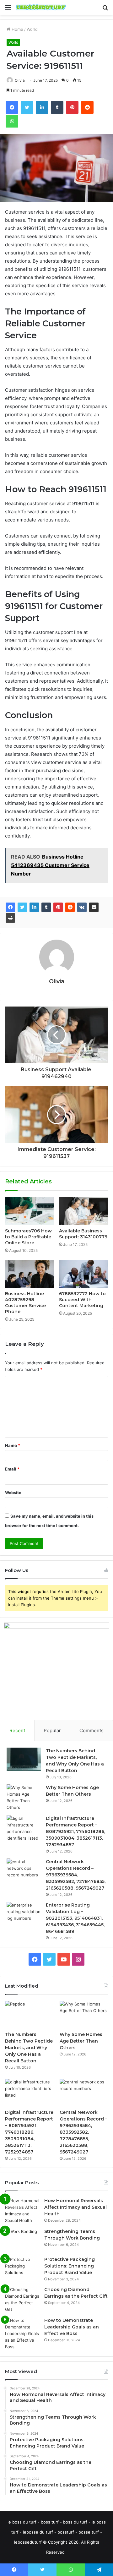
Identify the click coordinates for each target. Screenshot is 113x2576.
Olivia (20, 80)
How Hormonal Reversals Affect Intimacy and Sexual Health (75, 2207)
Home (17, 29)
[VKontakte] (82, 907)
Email (12, 1469)
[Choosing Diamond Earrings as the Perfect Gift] (22, 2300)
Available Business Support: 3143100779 (83, 1234)
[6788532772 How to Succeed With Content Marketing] (83, 1274)
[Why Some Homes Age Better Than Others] (24, 1798)
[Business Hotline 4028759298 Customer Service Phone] (30, 1274)
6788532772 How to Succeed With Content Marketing (82, 1300)
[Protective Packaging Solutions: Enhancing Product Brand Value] (22, 2268)
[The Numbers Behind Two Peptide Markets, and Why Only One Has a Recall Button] (24, 1759)
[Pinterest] (58, 907)
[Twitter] (22, 907)
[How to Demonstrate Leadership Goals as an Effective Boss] (22, 2334)
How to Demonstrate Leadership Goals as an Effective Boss (72, 2327)
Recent (17, 1730)
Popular (52, 1730)
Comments (91, 1730)
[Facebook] (10, 907)
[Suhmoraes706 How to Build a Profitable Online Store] (30, 1211)
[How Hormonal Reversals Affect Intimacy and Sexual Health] (22, 2211)
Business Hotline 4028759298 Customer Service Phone (25, 1303)
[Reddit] (70, 907)
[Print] (10, 918)
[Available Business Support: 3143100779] (83, 1211)
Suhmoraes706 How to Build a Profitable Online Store (28, 1237)
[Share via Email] (94, 907)
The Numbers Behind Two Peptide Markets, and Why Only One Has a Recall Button (29, 2048)
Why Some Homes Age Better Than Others (81, 2041)
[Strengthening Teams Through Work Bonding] (22, 2240)
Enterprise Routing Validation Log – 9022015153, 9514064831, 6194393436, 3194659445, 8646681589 (75, 1918)
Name (13, 1445)
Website (13, 1493)
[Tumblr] (46, 907)
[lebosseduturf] (41, 7)
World (32, 29)
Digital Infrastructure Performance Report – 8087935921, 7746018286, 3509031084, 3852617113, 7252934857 (75, 1831)
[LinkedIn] (34, 907)
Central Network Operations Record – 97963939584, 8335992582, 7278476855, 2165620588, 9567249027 (76, 1875)
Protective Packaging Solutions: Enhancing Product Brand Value (70, 2266)
